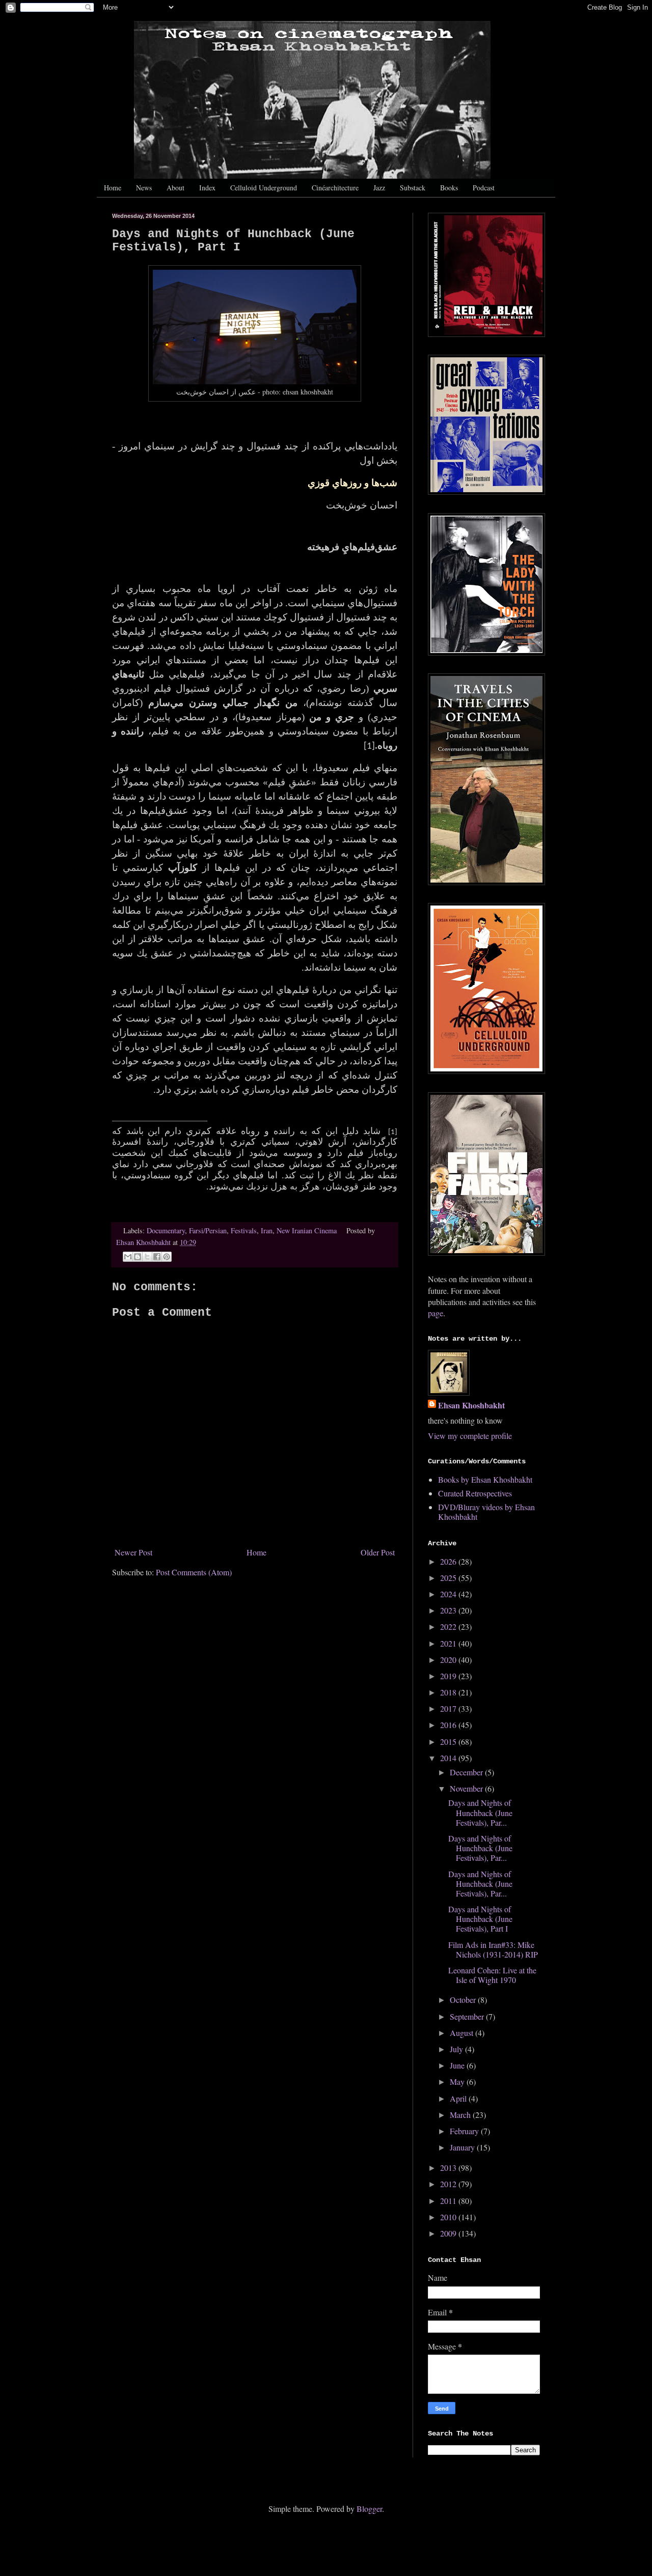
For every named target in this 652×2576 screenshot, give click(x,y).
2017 (449, 1708)
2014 (449, 1758)
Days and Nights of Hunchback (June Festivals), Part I (480, 1919)
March (461, 2115)
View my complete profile (470, 1436)
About (175, 188)
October (464, 2000)
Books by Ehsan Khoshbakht (485, 1479)
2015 (449, 1742)
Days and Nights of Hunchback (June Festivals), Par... (480, 1812)
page (436, 1313)
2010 (449, 2217)
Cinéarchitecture (335, 188)
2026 (449, 1561)
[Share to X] (147, 1257)
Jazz (379, 188)
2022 (449, 1626)
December (467, 1772)
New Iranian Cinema (307, 1230)
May (458, 2082)
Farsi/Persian (208, 1230)
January (463, 2147)
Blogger (369, 2509)
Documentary (166, 1230)
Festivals (244, 1230)
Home (113, 188)
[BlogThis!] (138, 1257)
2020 (449, 1660)
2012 (449, 2184)
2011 (449, 2201)
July (457, 2049)
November (467, 1788)
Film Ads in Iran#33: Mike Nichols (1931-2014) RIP (493, 1949)
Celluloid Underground (264, 188)
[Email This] (128, 1257)
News (144, 188)
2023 (449, 1610)
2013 (449, 2168)
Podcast (484, 188)
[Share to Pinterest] (167, 1257)
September (468, 2016)
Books (449, 188)
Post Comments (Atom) (194, 1572)
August (463, 2033)
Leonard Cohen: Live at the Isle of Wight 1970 (492, 1975)
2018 (449, 1692)
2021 (449, 1643)
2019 (449, 1676)
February (465, 2131)
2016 (449, 1725)
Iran (267, 1230)
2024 (449, 1594)
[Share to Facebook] (157, 1257)
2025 (449, 1578)
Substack (413, 188)
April (459, 2098)
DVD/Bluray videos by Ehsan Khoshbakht (486, 1512)
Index (207, 188)
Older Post (378, 1552)
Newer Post (133, 1552)
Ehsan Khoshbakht (471, 1405)
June (458, 2065)
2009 (449, 2233)
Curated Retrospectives (475, 1493)
